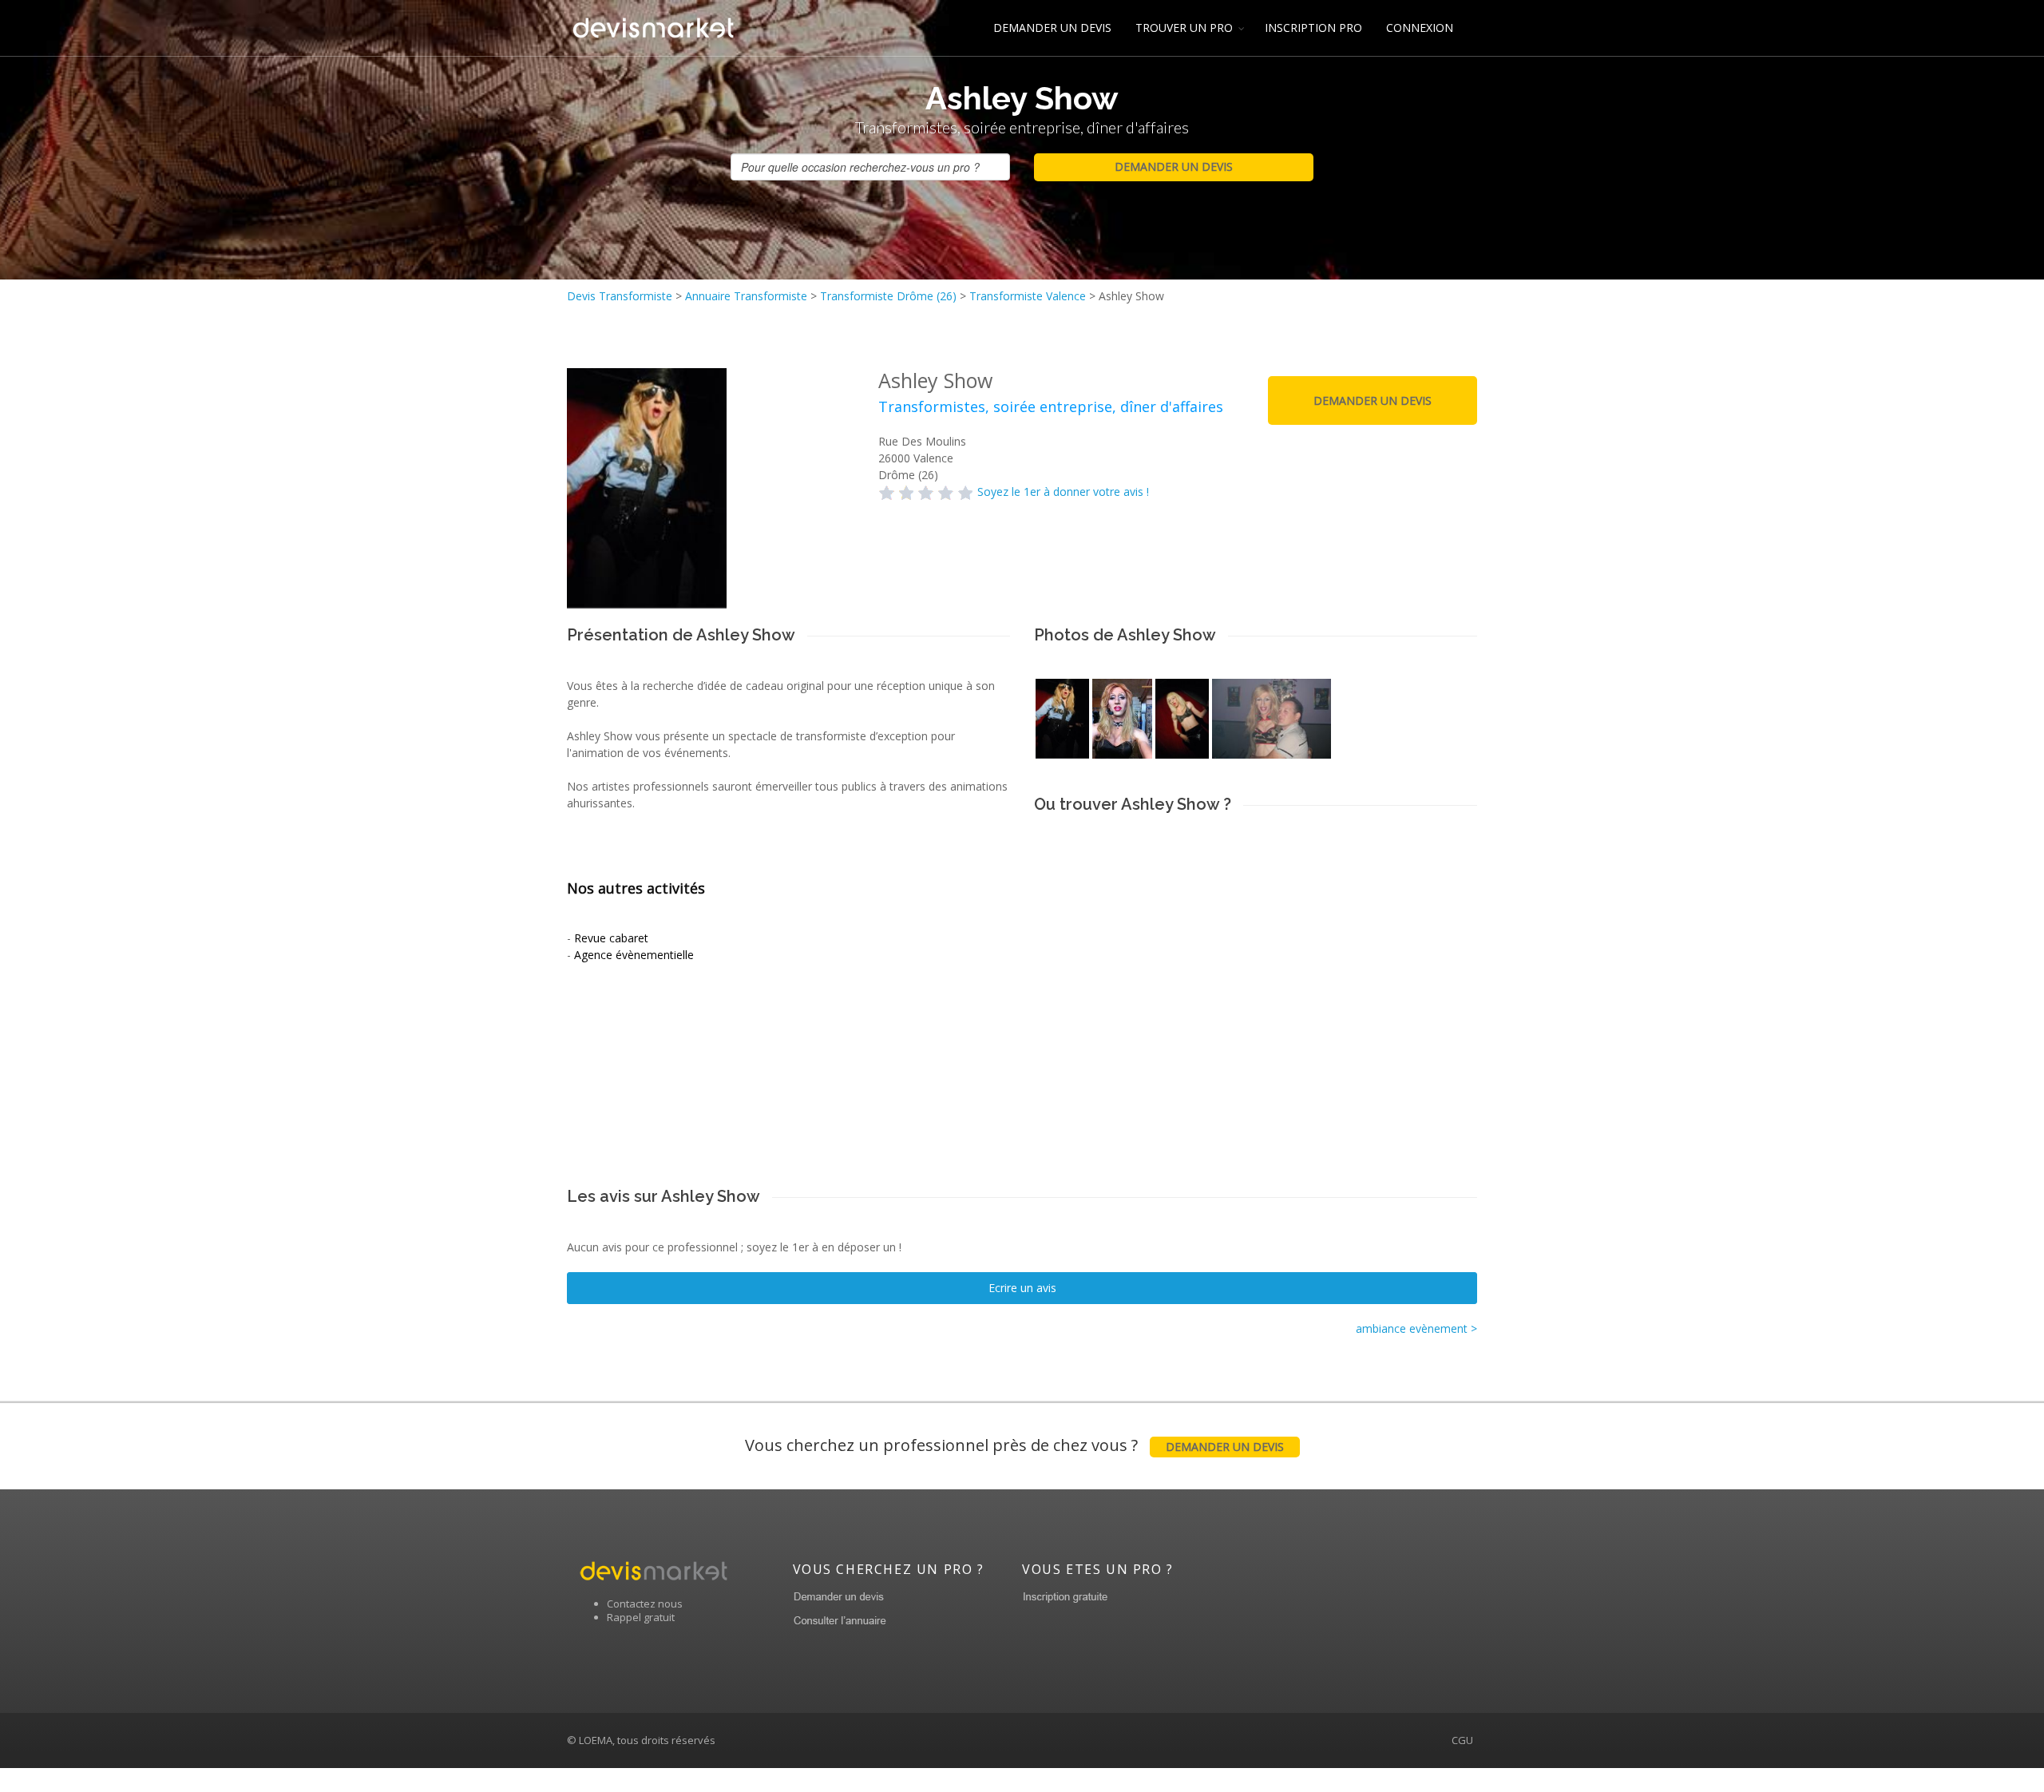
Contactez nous (645, 1604)
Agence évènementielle (634, 955)
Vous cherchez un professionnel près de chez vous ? (1014, 1445)
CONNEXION (1420, 28)
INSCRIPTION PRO (1313, 28)
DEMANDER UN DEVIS (1052, 28)
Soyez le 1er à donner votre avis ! (1063, 492)
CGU (1462, 1740)
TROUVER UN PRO (1184, 28)
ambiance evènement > (1416, 1328)
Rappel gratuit (641, 1617)
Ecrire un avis (1022, 1288)
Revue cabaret (611, 938)
